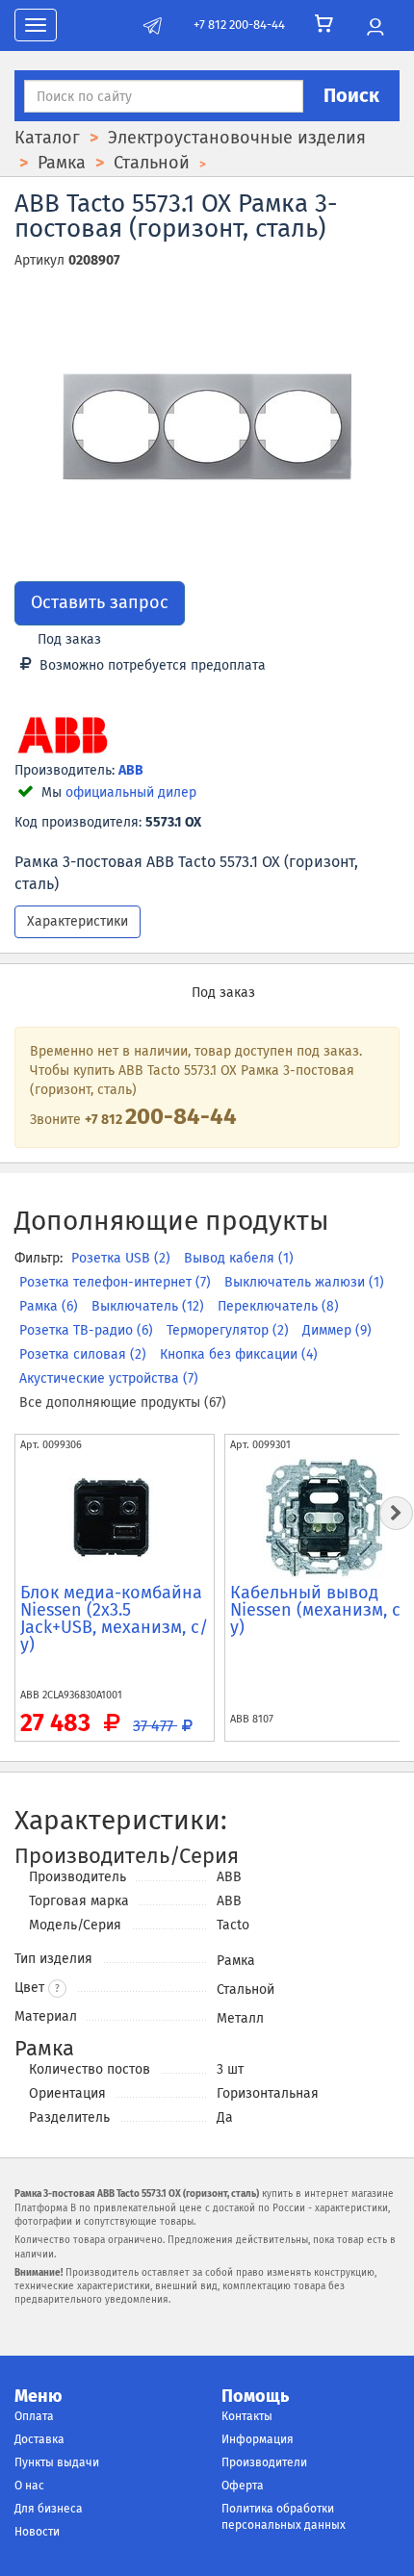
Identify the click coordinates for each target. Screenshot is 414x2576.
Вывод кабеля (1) (239, 1258)
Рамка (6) (51, 1306)
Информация (258, 2439)
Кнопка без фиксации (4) (239, 1354)
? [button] (57, 1989)
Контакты (247, 2416)
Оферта (243, 2486)
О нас (29, 2486)
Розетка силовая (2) (85, 1354)
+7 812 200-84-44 (239, 25)
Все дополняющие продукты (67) (123, 1403)
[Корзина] (324, 24)
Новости (37, 2532)
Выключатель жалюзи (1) (304, 1282)
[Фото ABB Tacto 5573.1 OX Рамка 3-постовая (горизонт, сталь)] (207, 427)
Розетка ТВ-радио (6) (88, 1330)
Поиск (351, 95)
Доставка (39, 2439)
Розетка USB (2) (123, 1258)
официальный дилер (131, 792)
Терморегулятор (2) (230, 1330)
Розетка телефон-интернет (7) (117, 1282)
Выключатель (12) (150, 1306)
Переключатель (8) (278, 1306)
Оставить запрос (100, 602)
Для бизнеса (49, 2509)
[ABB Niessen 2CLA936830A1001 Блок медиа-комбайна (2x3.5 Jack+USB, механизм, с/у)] (115, 1518)
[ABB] (63, 737)
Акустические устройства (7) (109, 1378)
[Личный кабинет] (375, 28)
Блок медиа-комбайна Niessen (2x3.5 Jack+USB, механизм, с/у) (114, 1619)
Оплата (34, 2416)
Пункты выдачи (57, 2462)
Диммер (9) (337, 1330)
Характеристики (78, 921)
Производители (264, 2462)
